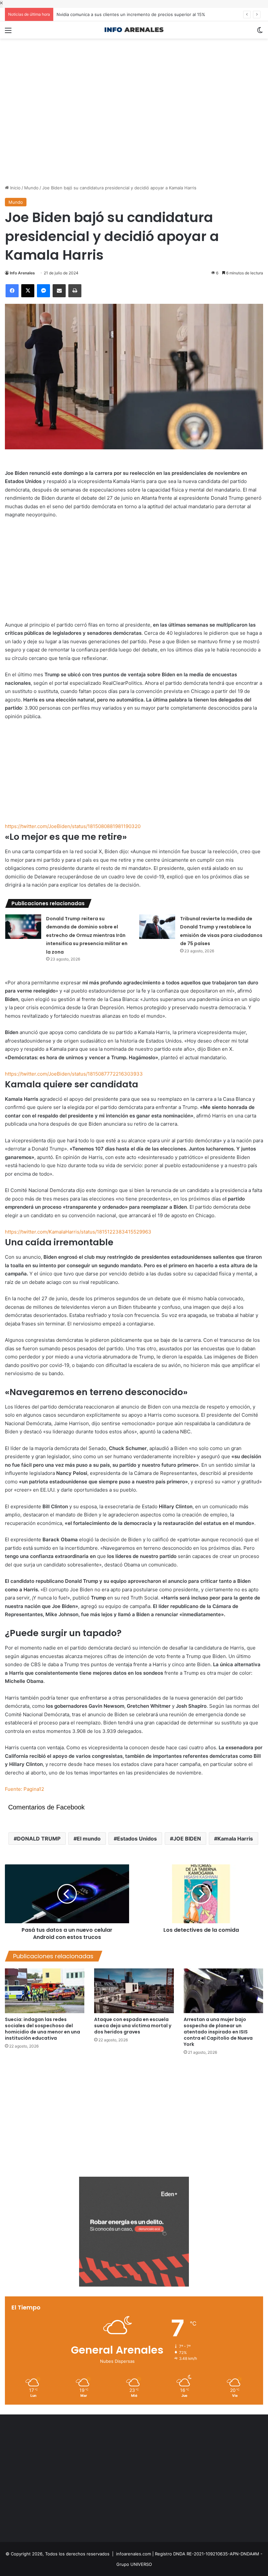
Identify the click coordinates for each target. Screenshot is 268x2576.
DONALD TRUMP (39, 1839)
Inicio (15, 188)
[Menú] (8, 33)
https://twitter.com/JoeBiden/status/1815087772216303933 (74, 1074)
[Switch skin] (260, 33)
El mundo (89, 1839)
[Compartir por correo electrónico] (59, 291)
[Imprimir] (75, 291)
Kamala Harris (235, 1839)
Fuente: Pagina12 (25, 1789)
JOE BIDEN (187, 1839)
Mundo (31, 188)
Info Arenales (22, 273)
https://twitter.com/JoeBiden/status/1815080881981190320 (73, 826)
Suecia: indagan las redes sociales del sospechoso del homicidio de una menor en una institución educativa (42, 2029)
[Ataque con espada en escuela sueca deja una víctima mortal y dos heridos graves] (134, 1991)
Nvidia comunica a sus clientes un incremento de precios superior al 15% (131, 14)
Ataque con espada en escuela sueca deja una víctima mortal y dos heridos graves (133, 2026)
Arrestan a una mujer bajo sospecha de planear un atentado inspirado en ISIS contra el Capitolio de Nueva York (218, 2032)
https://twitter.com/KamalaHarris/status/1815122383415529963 (78, 1232)
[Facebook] (12, 291)
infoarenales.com (134, 2554)
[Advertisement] (134, 60)
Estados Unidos (137, 1839)
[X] (28, 291)
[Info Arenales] (134, 30)
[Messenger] (43, 291)
